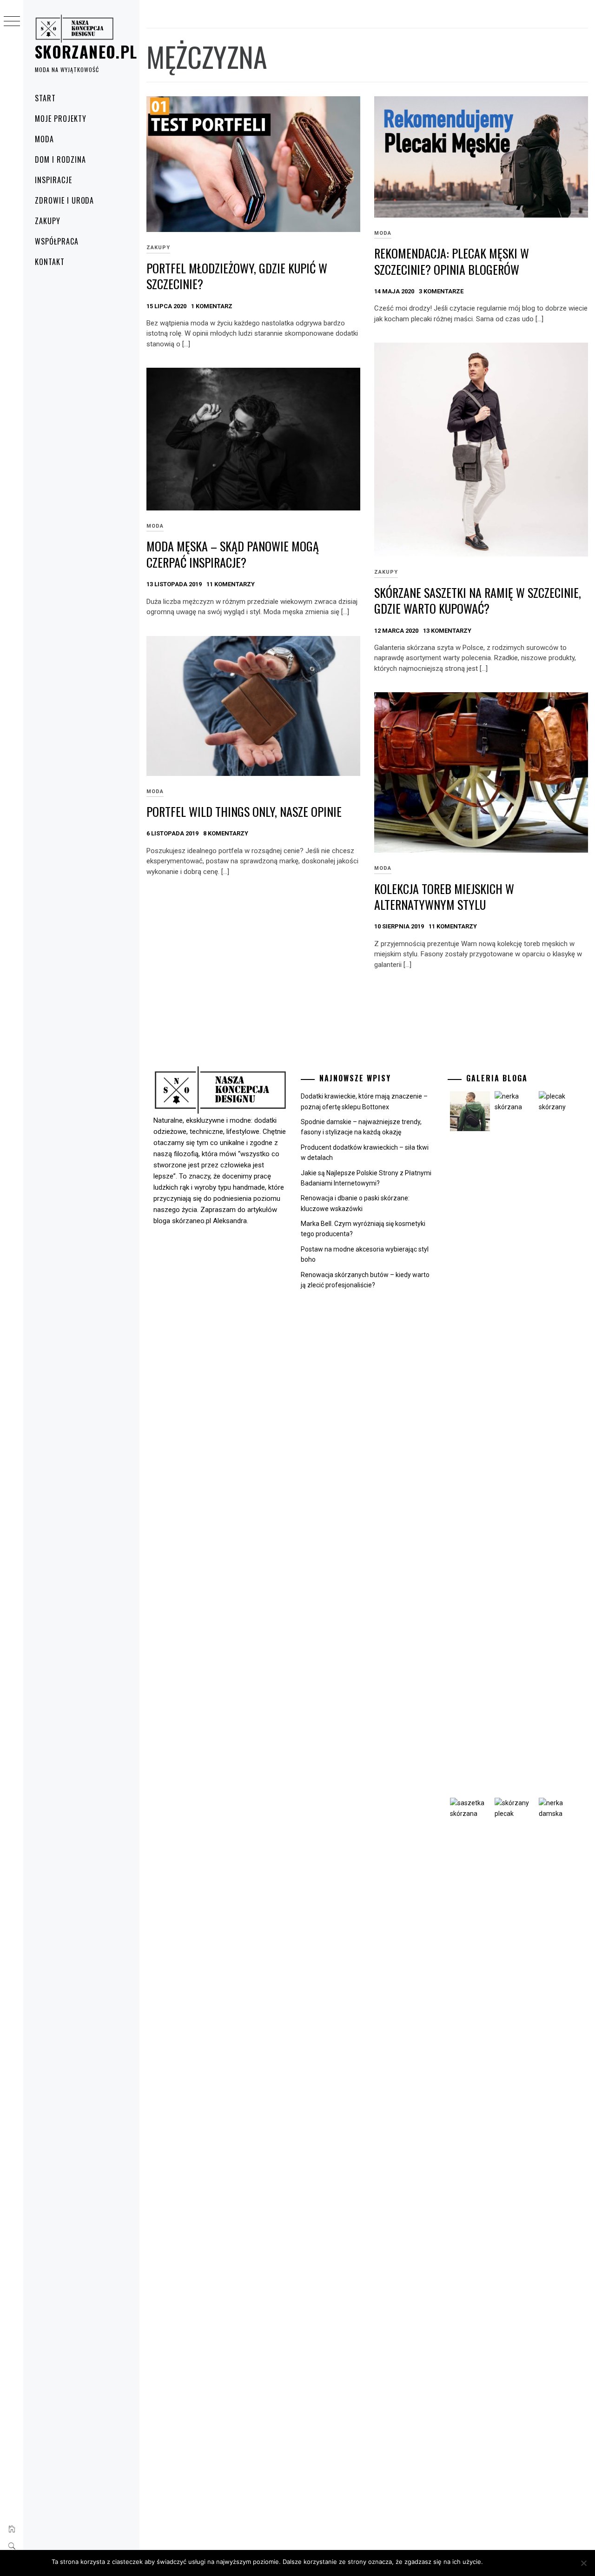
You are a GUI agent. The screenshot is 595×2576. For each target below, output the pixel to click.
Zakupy (48, 221)
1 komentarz (212, 306)
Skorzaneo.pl (86, 51)
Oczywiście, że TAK (516, 2562)
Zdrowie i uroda (64, 200)
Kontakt (50, 262)
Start (45, 98)
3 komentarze (441, 291)
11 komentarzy (231, 584)
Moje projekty (60, 119)
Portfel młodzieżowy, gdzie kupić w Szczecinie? (237, 276)
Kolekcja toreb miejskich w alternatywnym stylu (444, 897)
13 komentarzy (447, 631)
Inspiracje (53, 180)
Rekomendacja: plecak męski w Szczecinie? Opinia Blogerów (452, 261)
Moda (44, 139)
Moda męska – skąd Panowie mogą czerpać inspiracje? (233, 554)
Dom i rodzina (60, 159)
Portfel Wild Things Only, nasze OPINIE (244, 811)
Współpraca (57, 241)
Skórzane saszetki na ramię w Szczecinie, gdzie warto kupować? (478, 601)
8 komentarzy (226, 833)
